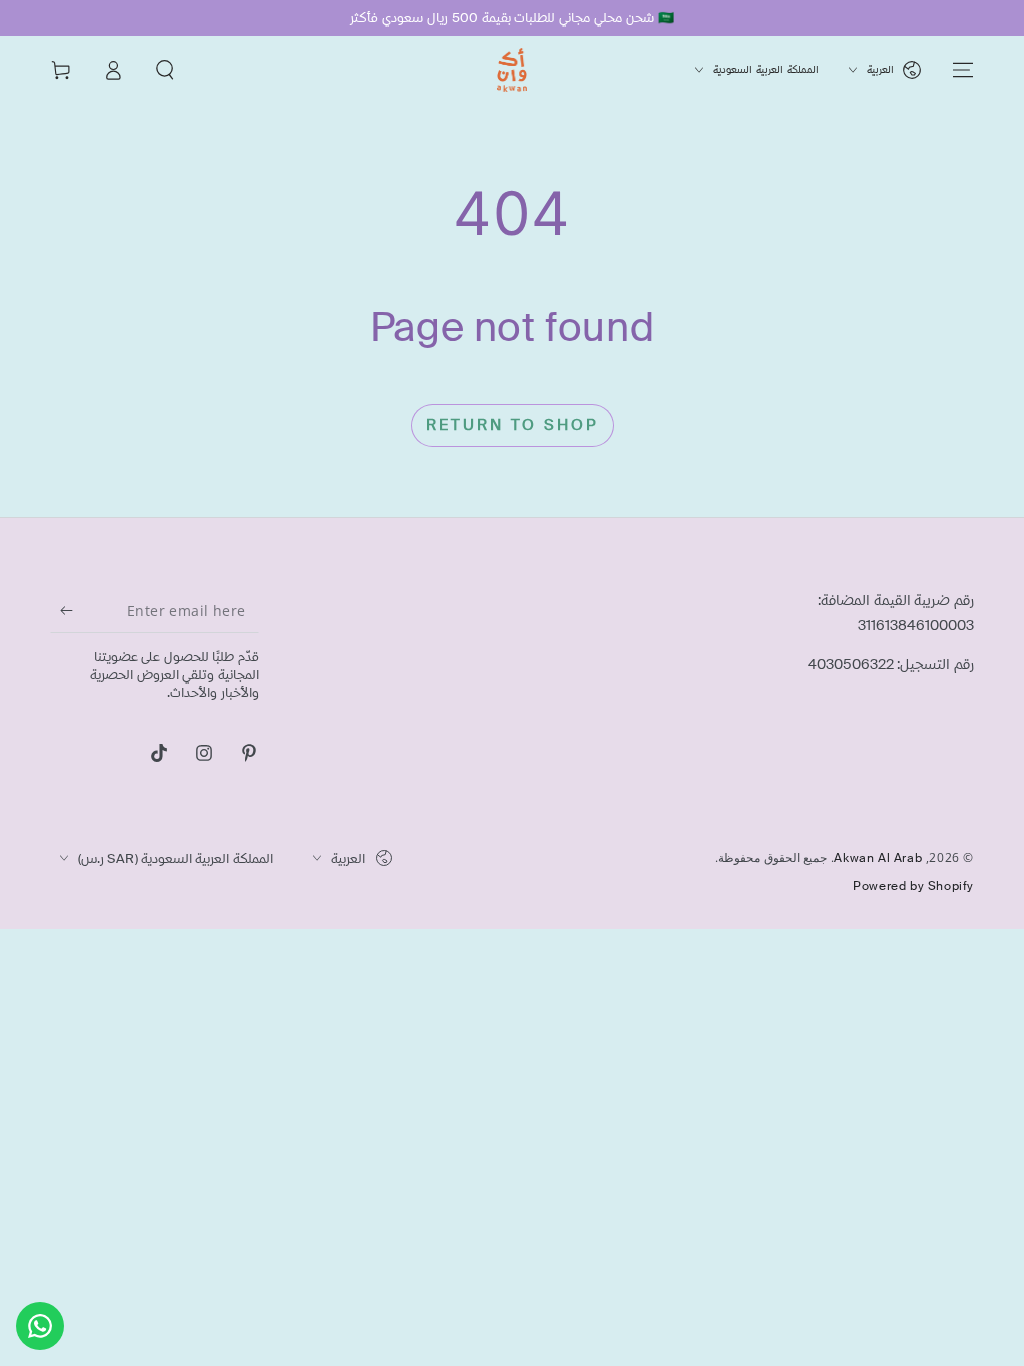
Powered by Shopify (913, 886)
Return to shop (512, 425)
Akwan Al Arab (878, 858)
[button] (165, 70)
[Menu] (963, 70)
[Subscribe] (61, 610)
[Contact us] (40, 1326)
